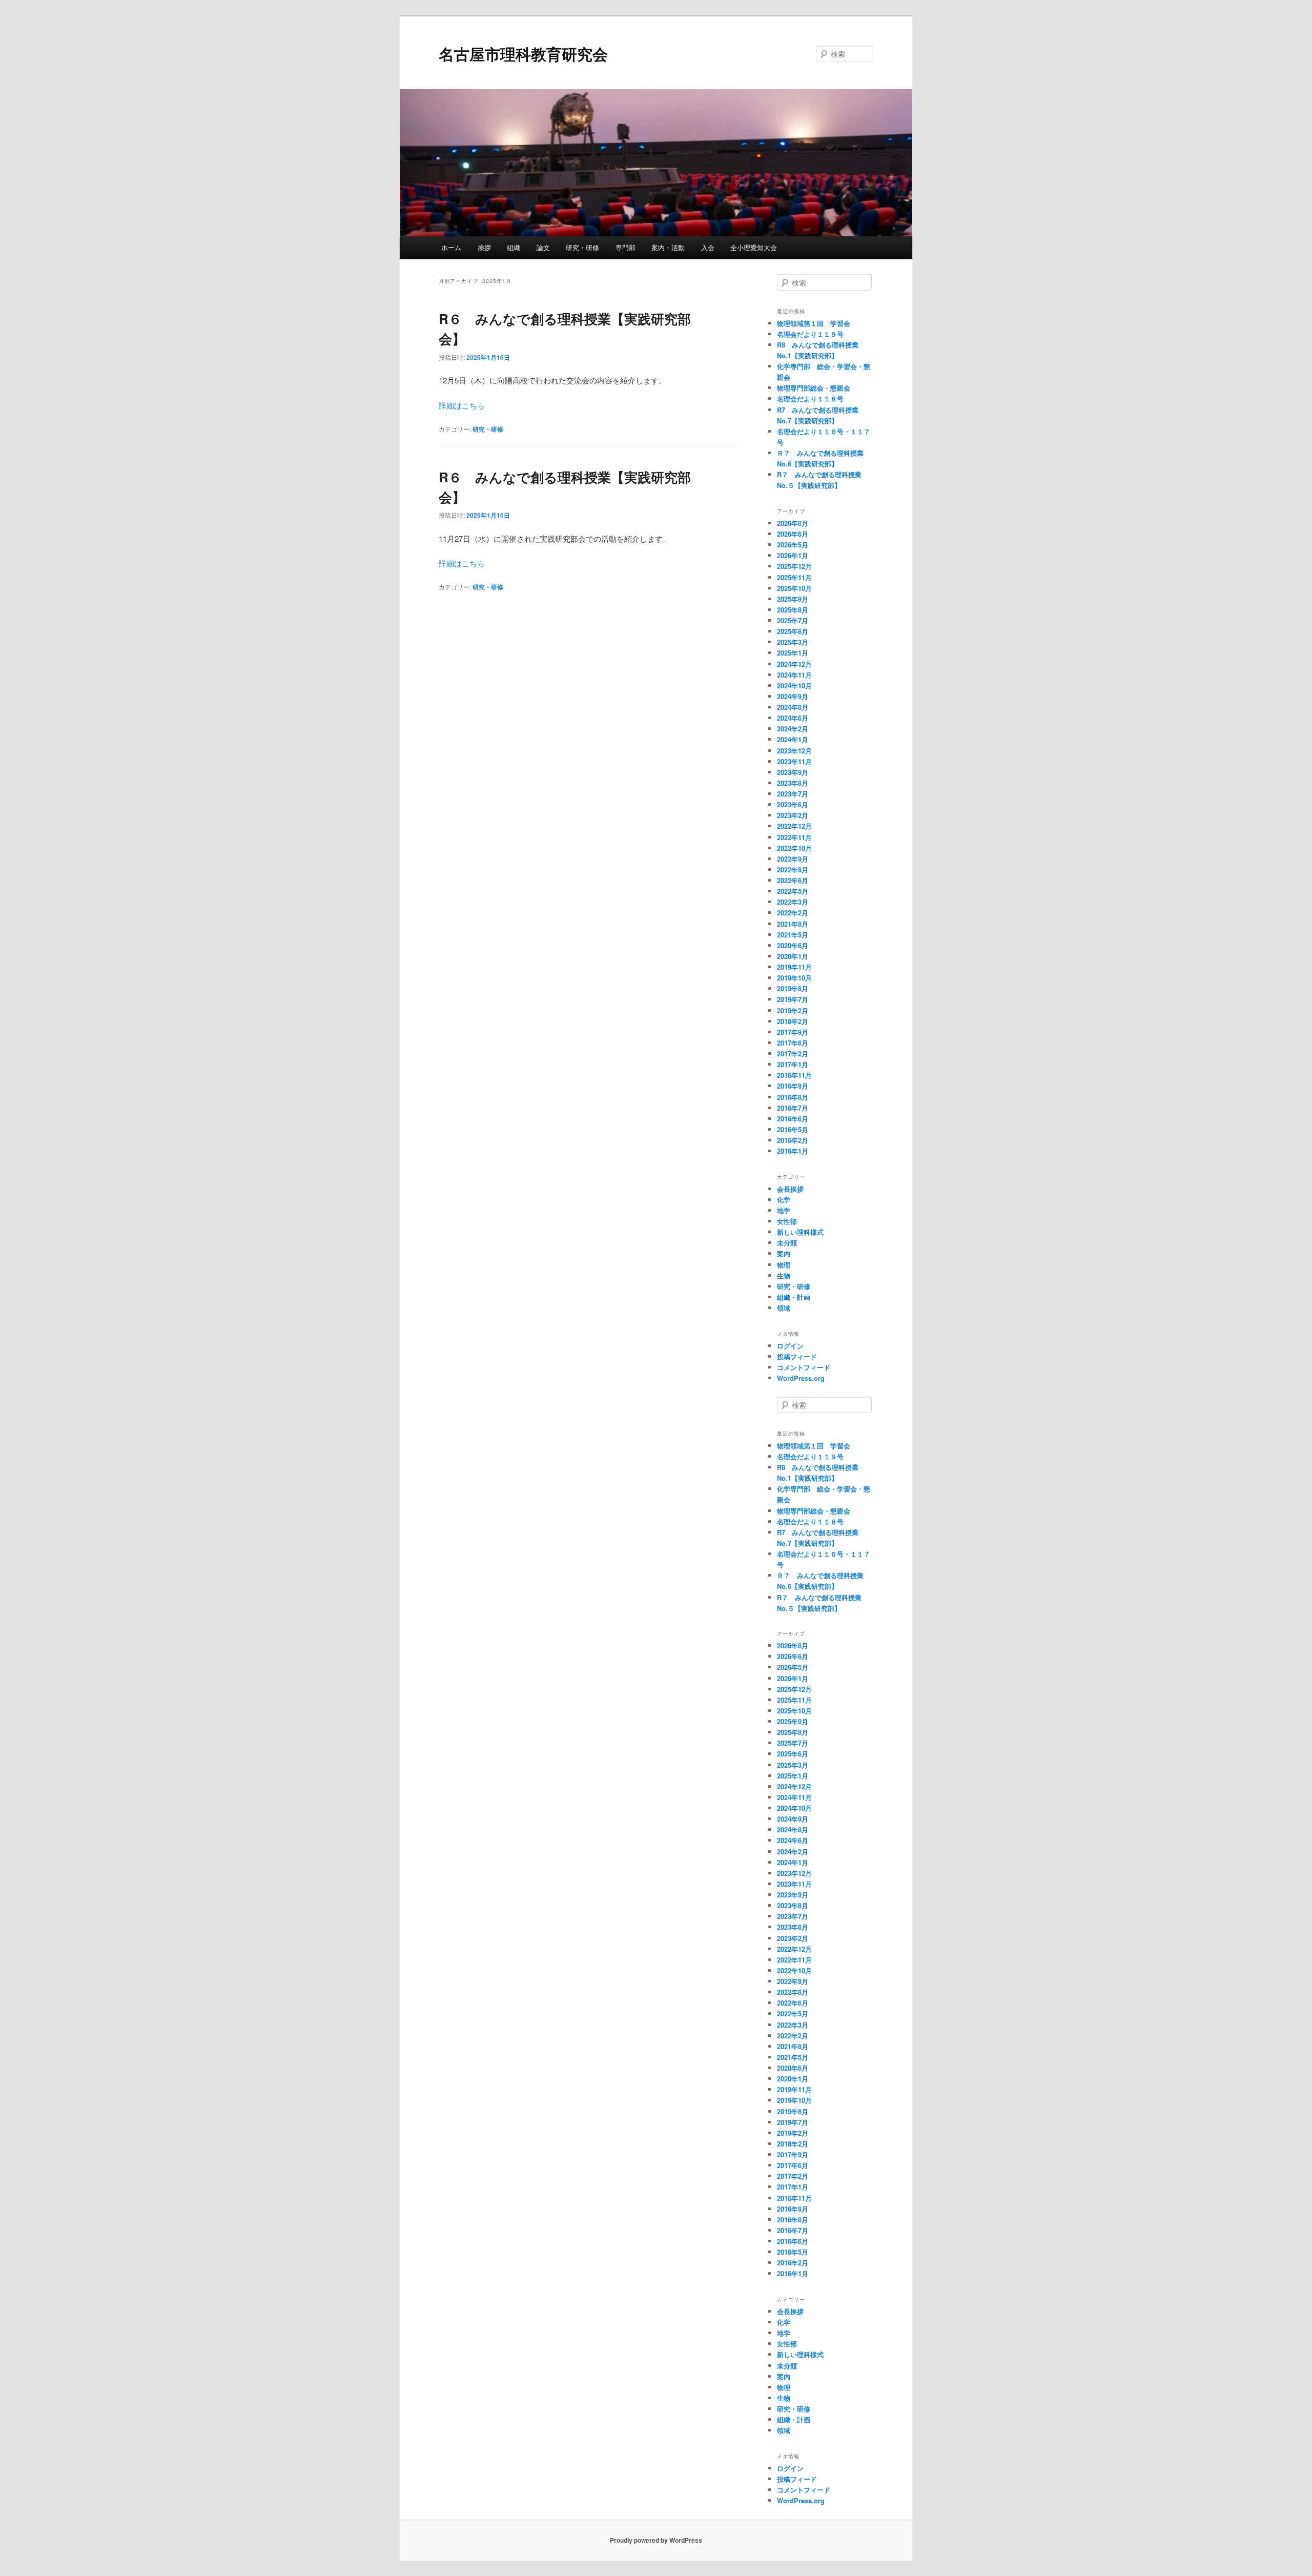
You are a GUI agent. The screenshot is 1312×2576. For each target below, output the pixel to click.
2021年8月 (793, 924)
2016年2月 (793, 1140)
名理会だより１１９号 (810, 334)
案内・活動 (668, 247)
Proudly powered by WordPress (656, 2540)
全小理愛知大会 (754, 247)
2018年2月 (793, 1021)
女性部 (787, 1221)
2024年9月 (793, 696)
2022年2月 (793, 913)
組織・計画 (794, 1297)
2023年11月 (794, 761)
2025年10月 (794, 588)
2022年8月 (793, 870)
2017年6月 (793, 1043)
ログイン (790, 1346)
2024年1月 (793, 739)
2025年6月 (793, 631)
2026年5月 (793, 545)
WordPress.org (801, 1378)
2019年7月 (793, 999)
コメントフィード (804, 1367)
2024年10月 (794, 686)
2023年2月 (793, 815)
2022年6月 (793, 880)
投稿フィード (797, 1356)
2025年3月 (793, 642)
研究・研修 (582, 247)
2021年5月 (793, 935)
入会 (708, 247)
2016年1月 (793, 1151)
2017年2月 (793, 1054)
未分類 (787, 1243)
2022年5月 (793, 891)
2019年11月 (794, 967)
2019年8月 (793, 988)
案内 (784, 1253)
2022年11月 (794, 837)
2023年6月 (793, 804)
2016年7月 (793, 1108)
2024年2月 (793, 729)
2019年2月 (793, 1010)
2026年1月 (793, 555)
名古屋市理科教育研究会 (523, 54)
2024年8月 (793, 707)
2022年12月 (794, 826)
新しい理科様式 (800, 1232)
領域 (784, 1308)
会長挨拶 (790, 1189)
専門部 (626, 247)
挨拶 (484, 247)
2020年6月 (793, 945)
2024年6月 (793, 718)
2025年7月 (793, 620)
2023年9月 (793, 772)
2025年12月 (794, 566)
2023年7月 (793, 794)
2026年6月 (793, 534)
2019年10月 (794, 978)
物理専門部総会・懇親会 (814, 388)
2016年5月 (793, 1129)
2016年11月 (794, 1075)
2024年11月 (794, 675)
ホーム (451, 247)
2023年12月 (794, 751)
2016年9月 (793, 1086)
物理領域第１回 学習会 (814, 323)
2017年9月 (793, 1032)
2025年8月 (793, 610)
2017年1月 (793, 1064)
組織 (514, 247)
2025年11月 (794, 577)
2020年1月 (793, 956)
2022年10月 (794, 848)
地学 (784, 1210)
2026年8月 (793, 523)
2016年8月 (793, 1097)
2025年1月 (793, 653)
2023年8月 (793, 783)
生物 (784, 1275)
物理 (784, 1265)
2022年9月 (793, 859)
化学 (784, 1200)
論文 (543, 247)
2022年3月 (793, 902)
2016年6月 (793, 1119)
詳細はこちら (462, 405)
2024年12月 (794, 664)
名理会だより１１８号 (810, 398)
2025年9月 (793, 599)
